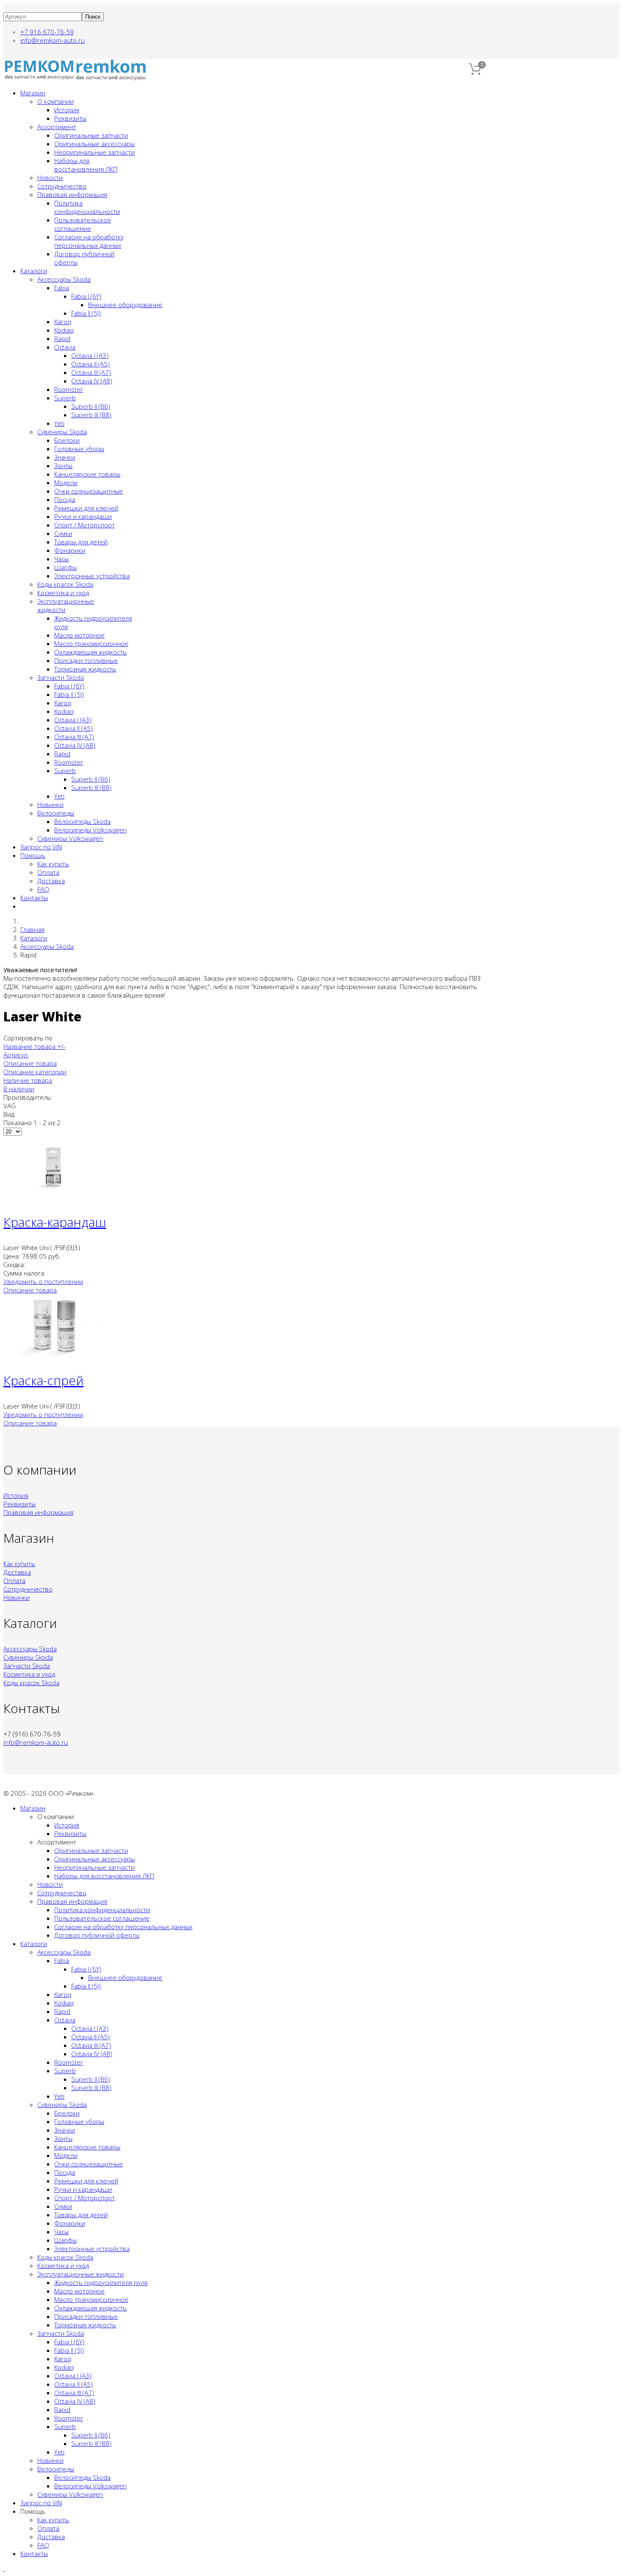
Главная (32, 929)
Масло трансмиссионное (91, 643)
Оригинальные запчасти (91, 135)
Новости (50, 177)
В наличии (19, 1089)
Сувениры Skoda (62, 432)
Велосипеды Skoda (82, 821)
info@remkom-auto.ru (53, 40)
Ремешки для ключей (86, 508)
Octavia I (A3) (90, 355)
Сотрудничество (62, 186)
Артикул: (16, 1055)
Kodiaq (64, 330)
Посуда (65, 499)
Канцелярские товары (87, 474)
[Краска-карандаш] (54, 1196)
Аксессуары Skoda (64, 279)
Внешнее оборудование (125, 305)
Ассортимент (57, 127)
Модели (66, 482)
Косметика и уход (63, 593)
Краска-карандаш (55, 1222)
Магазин (33, 93)
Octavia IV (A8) (92, 381)
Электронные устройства (92, 576)
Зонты (63, 466)
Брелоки (67, 440)
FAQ (43, 889)
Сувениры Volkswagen (70, 838)
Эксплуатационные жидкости (81, 2274)
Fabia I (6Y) (86, 296)
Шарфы (65, 567)
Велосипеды (56, 813)
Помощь (33, 855)
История (67, 110)
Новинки (50, 804)
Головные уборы (79, 449)
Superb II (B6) (91, 406)
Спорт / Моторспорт (85, 525)
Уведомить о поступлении (43, 1281)
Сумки (63, 533)
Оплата (48, 872)
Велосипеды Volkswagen (90, 830)
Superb (65, 398)
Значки (65, 457)
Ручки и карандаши (83, 516)
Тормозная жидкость (85, 669)
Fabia (62, 288)
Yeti (59, 423)
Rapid (62, 338)
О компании (56, 101)
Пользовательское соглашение (83, 224)
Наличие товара (28, 1080)
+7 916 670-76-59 (47, 32)
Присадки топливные (86, 660)
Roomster (69, 389)
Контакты (34, 898)
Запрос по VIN (41, 847)
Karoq (63, 322)
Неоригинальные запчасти (95, 152)
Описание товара (30, 1063)
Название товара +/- (34, 1046)
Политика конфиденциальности (87, 207)
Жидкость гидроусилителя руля (101, 2282)
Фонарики (70, 550)
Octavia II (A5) (90, 364)
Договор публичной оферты (97, 1935)
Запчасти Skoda (61, 677)
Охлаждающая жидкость (90, 652)
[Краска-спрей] (54, 1355)
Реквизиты (70, 118)
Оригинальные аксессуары (95, 144)
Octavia (65, 347)
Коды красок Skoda (65, 584)
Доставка (51, 881)
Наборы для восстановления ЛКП (86, 165)
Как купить (53, 864)
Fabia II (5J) (86, 313)
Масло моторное (79, 635)
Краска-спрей (43, 1380)
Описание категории (35, 1072)
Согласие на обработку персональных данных (89, 241)
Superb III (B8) (91, 415)
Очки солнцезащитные (89, 491)
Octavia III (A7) (91, 372)
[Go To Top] (4, 2568)
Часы (61, 559)
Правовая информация (72, 194)
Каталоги (34, 271)
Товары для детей (81, 542)
